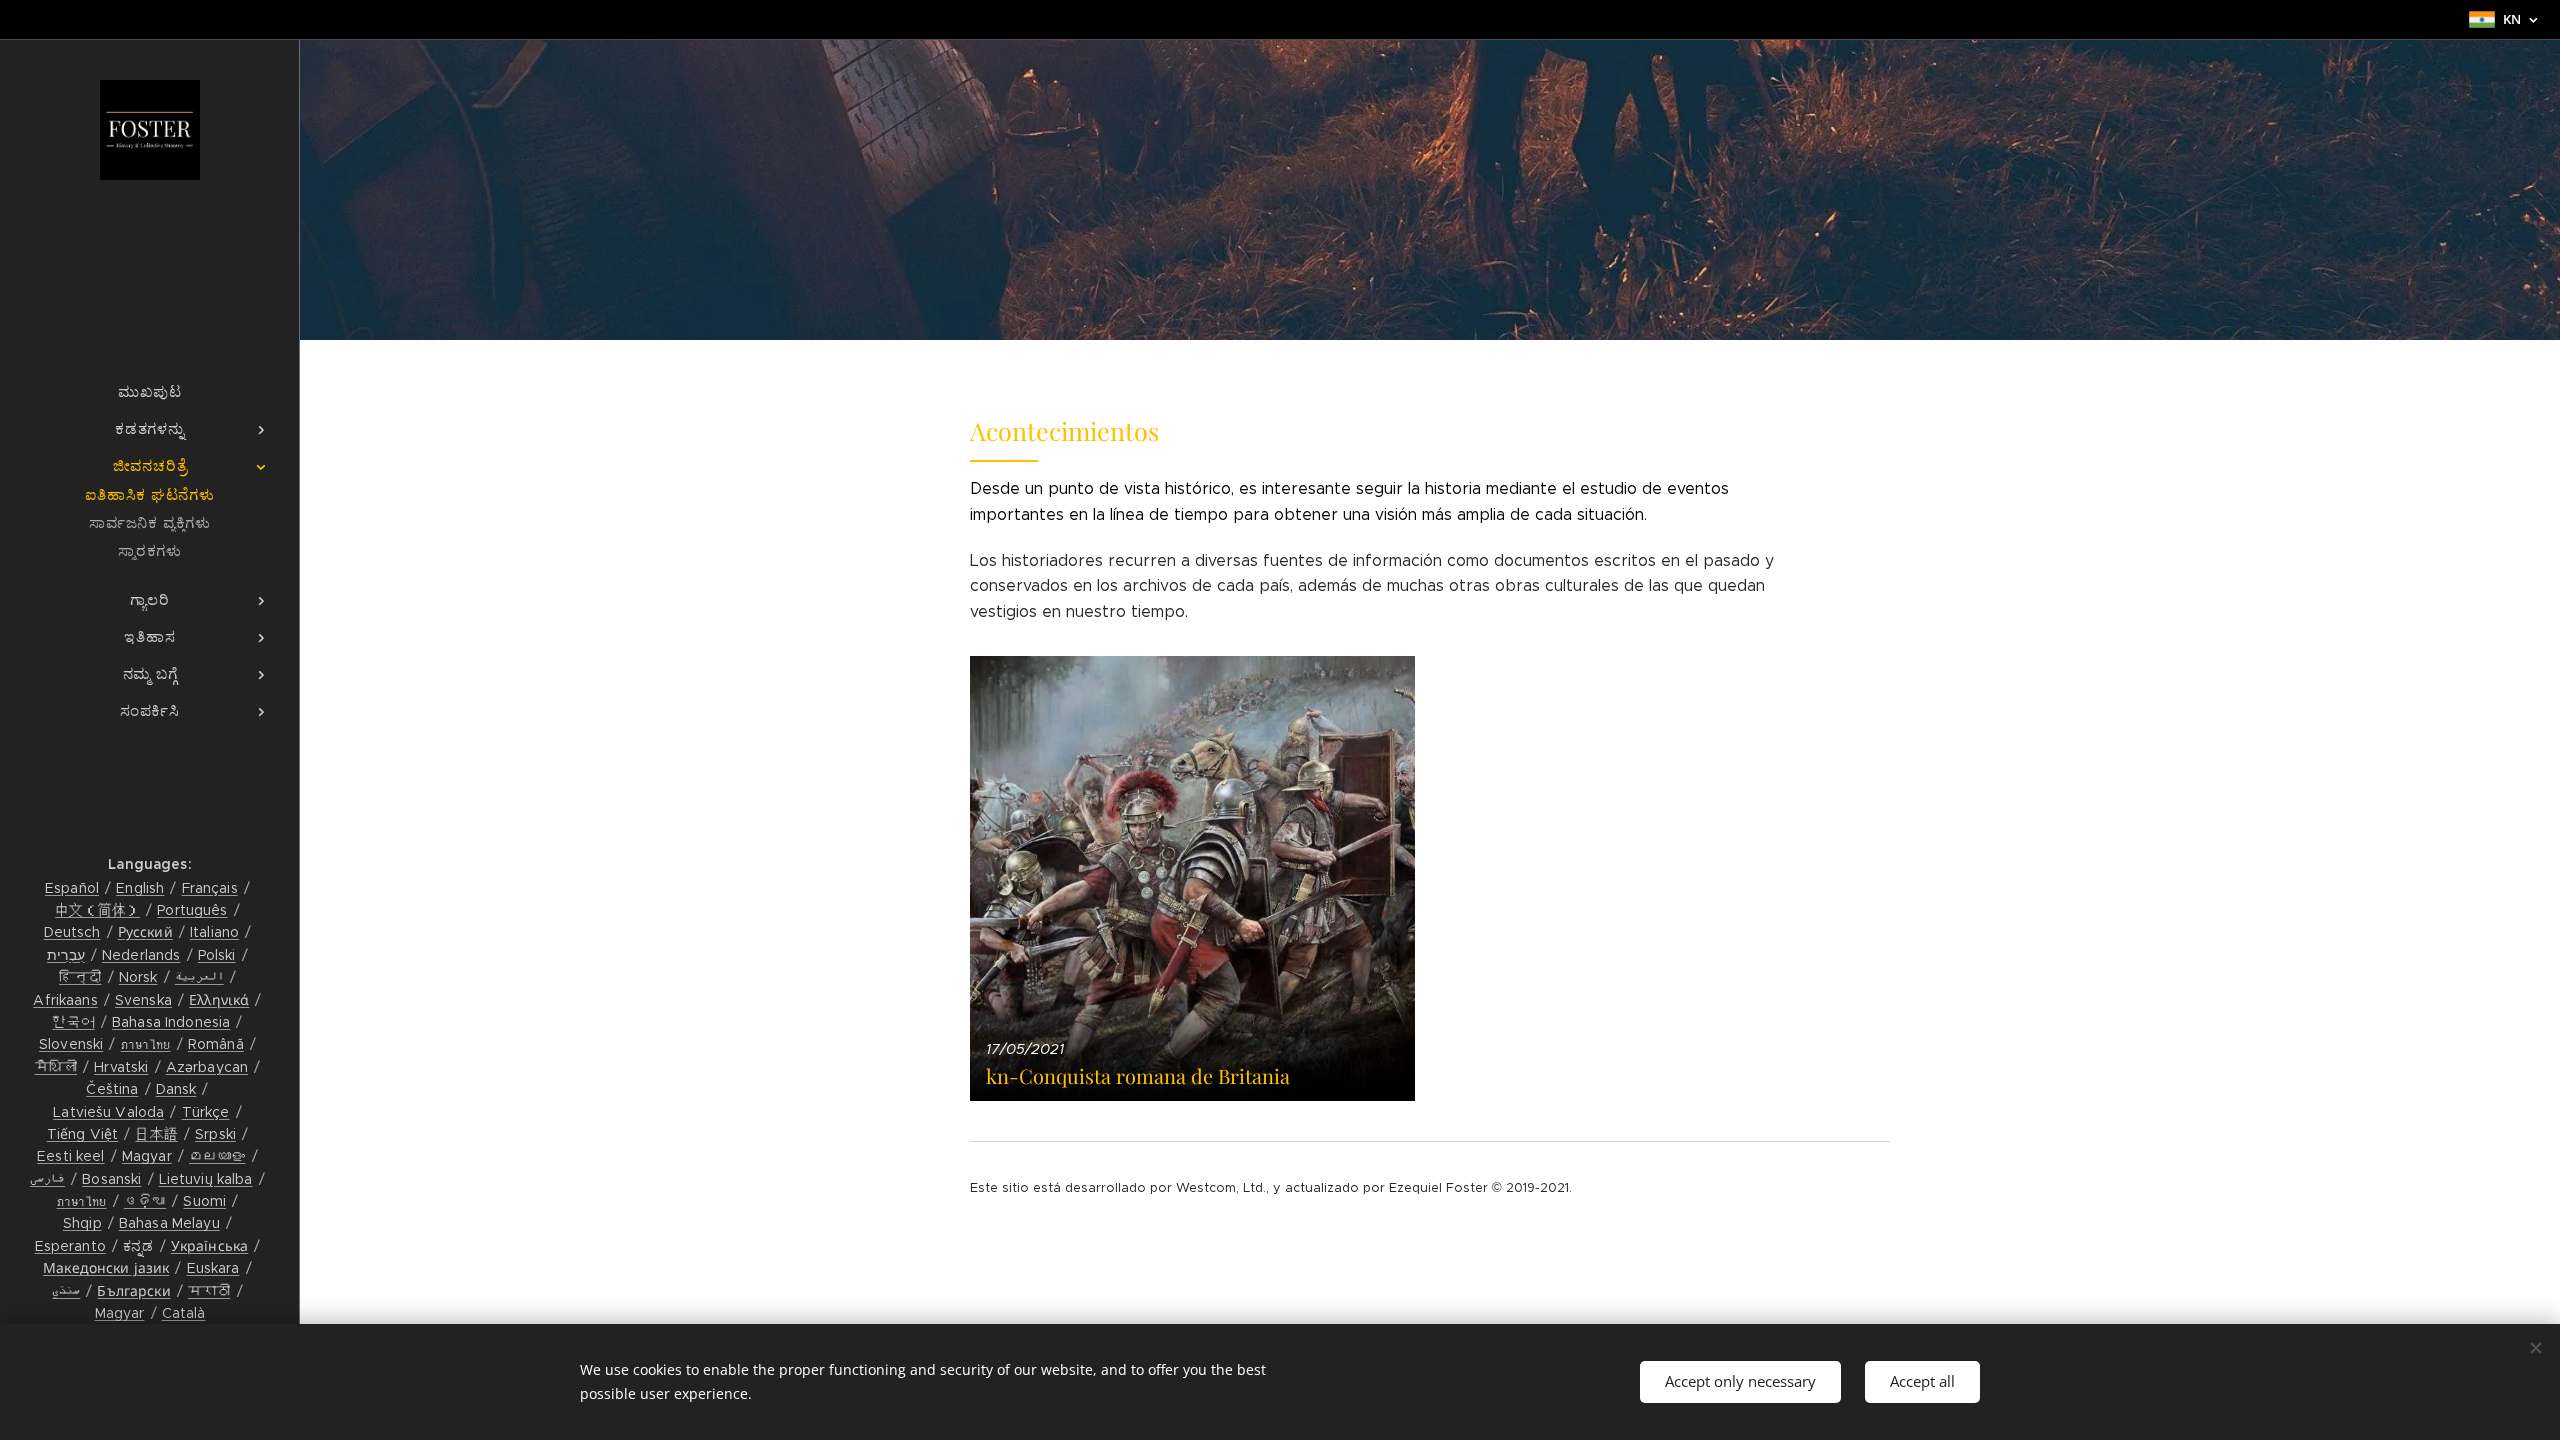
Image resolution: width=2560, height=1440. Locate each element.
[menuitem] (150, 391)
